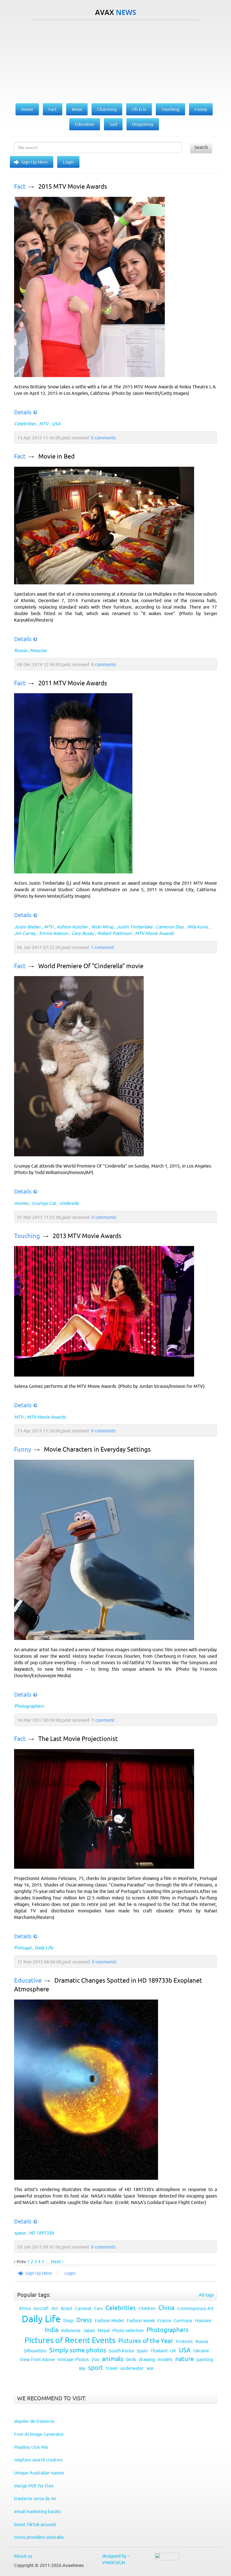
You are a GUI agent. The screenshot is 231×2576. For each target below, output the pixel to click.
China (166, 2308)
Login (68, 162)
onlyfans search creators (38, 2460)
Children (147, 2308)
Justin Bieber (27, 927)
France (164, 2320)
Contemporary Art (196, 2308)
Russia (20, 650)
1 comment (102, 947)
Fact (20, 187)
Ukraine (201, 2351)
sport (96, 2368)
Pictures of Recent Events (70, 2340)
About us (23, 2556)
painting (205, 2359)
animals (113, 2359)
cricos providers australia (39, 2537)
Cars (98, 2308)
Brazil (66, 2308)
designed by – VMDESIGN (116, 2559)
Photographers (29, 1706)
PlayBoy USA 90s (31, 2447)
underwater (132, 2368)
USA (56, 424)
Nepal (104, 2330)
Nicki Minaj (102, 927)
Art (55, 2308)
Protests (184, 2341)
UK (173, 2351)
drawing (147, 2359)
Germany (183, 2320)
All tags (206, 2295)
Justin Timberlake (135, 927)
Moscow (38, 650)
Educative (28, 1981)
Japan (89, 2330)
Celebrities (25, 424)
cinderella (69, 1203)
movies (21, 1203)
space (20, 2233)
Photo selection (128, 2330)
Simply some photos (78, 2350)
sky (82, 2368)
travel (112, 2368)
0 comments (103, 438)
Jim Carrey (25, 933)
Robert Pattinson (115, 933)
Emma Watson (54, 933)
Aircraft (41, 2308)
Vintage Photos (73, 2359)
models (165, 2359)
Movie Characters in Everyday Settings (97, 1449)
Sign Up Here (34, 162)
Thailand (159, 2351)
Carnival (83, 2308)
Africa (25, 2308)
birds (131, 2359)
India (51, 2330)
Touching (27, 1236)
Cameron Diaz (170, 927)
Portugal (23, 1948)
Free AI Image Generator (39, 2434)
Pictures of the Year (146, 2341)
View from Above (37, 2359)
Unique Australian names (39, 2473)
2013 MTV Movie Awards (87, 1236)
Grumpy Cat (44, 1203)
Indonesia (71, 2330)
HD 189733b (41, 2233)
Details (23, 412)
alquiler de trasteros (34, 2421)
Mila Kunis (198, 927)
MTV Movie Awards (154, 933)
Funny (23, 1449)
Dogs (68, 2320)
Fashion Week (141, 2320)
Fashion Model (109, 2320)
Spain (142, 2351)
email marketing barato (37, 2511)
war (150, 2368)
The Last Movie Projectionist (78, 1739)
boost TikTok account (35, 2524)
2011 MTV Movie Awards (73, 683)
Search (201, 147)
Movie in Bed (56, 456)
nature (185, 2359)
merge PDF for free (34, 2486)
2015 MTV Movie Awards (73, 187)
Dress (84, 2320)
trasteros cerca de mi (35, 2498)
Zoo (95, 2359)
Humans (203, 2320)
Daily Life (44, 1948)
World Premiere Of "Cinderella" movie (91, 966)
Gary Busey (83, 933)
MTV (44, 424)
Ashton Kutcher (72, 927)
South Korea (121, 2351)
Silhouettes (35, 2351)
